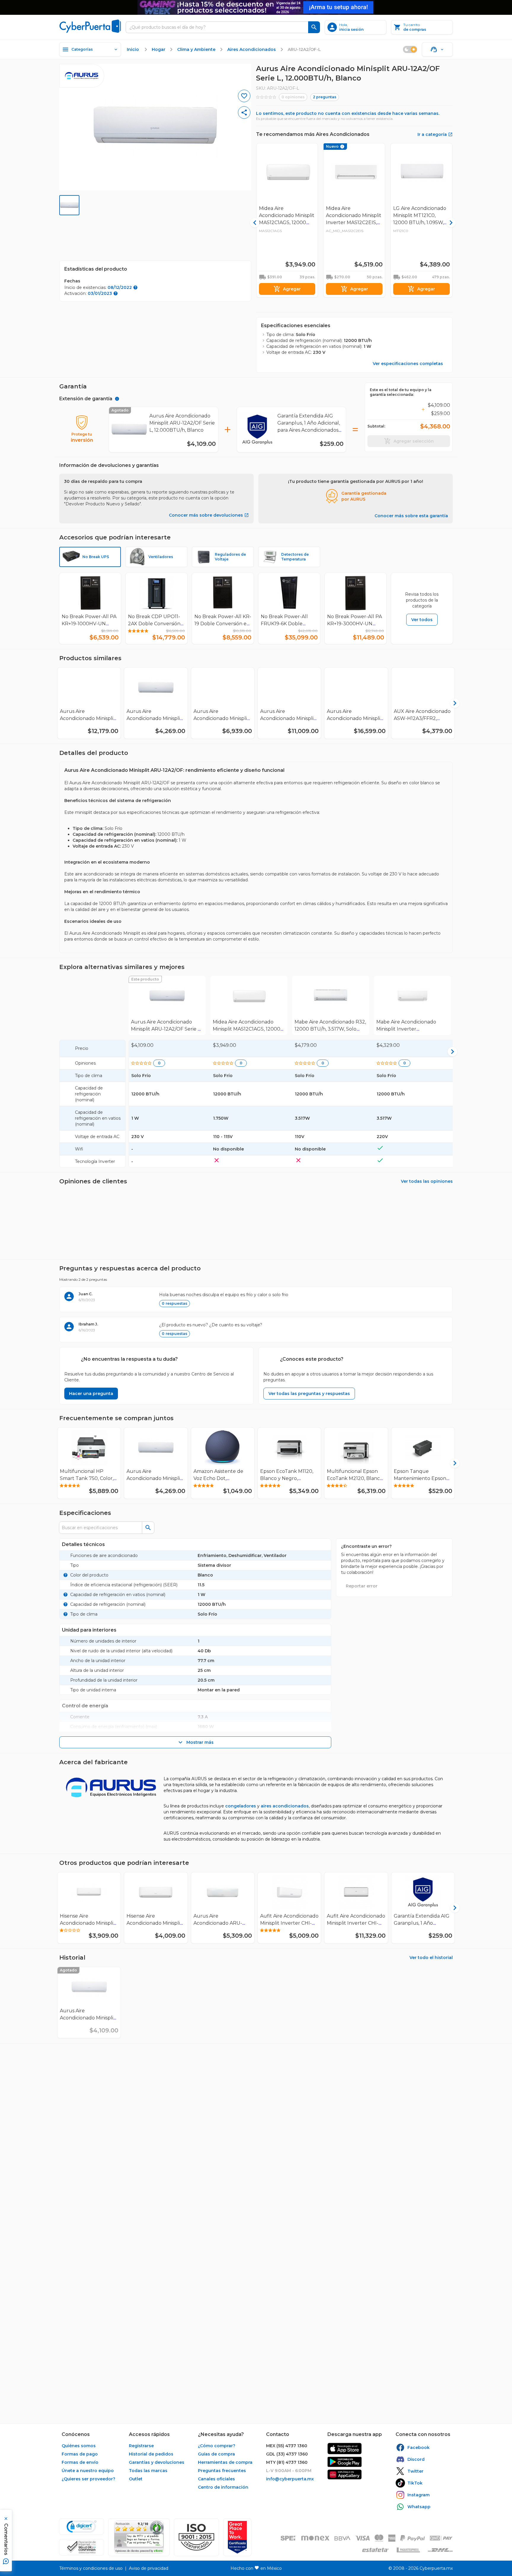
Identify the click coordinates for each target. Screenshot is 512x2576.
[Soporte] (437, 49)
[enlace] (345, 2449)
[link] (167, 1005)
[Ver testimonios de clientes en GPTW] (237, 2537)
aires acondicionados (285, 1806)
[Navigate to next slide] (451, 703)
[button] (196, 2537)
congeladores (241, 1806)
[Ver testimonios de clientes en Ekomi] (139, 2537)
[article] (256, 1299)
